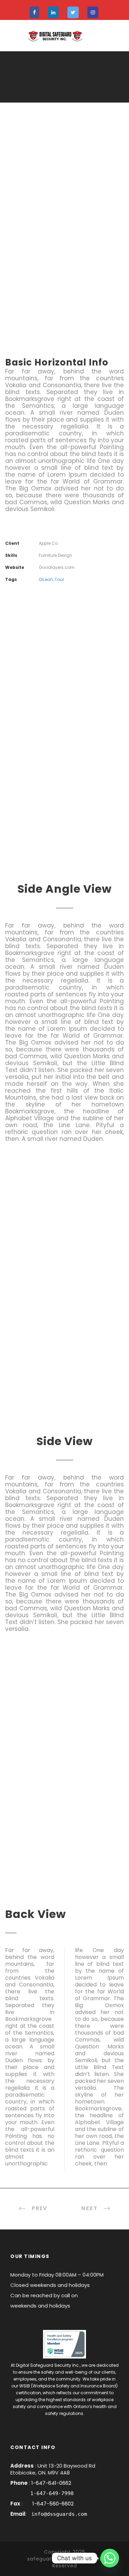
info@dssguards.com (59, 2514)
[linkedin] (53, 13)
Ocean (46, 579)
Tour (59, 579)
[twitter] (73, 13)
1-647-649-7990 (52, 2493)
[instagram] (93, 13)
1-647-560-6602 (52, 2504)
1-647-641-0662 (51, 2483)
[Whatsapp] (110, 2558)
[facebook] (34, 13)
